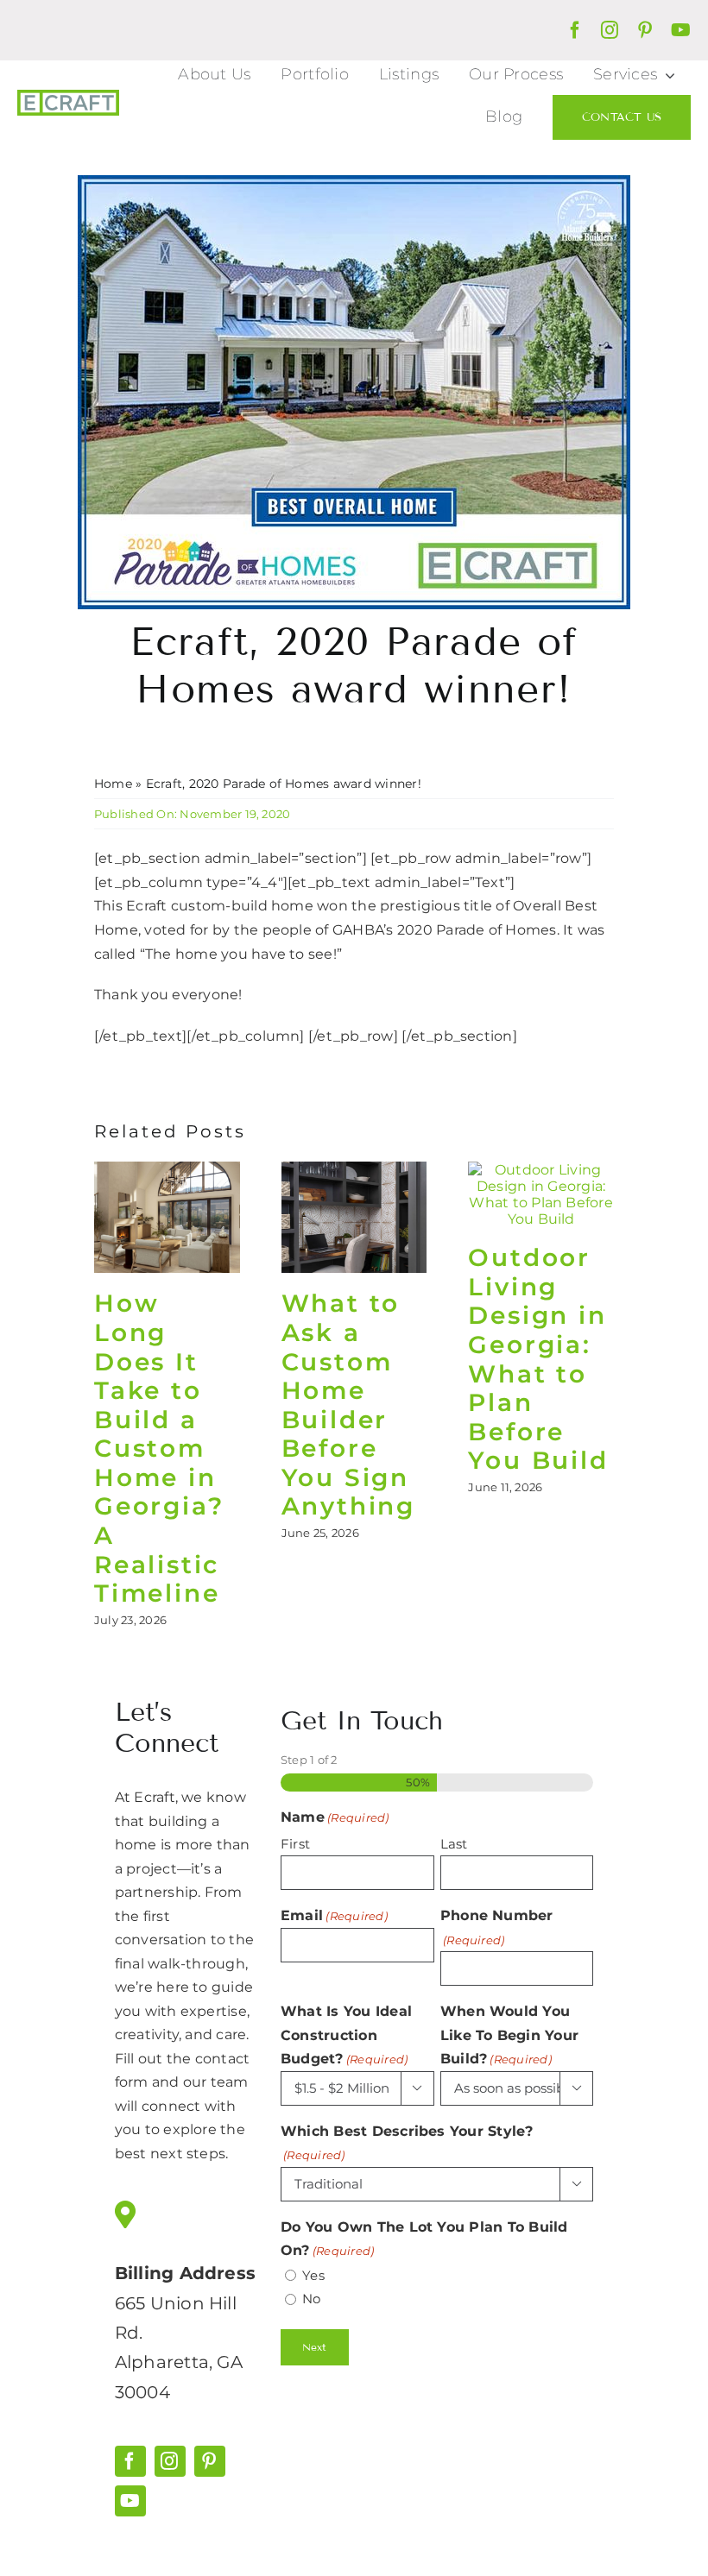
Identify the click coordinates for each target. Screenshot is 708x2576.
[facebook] (575, 30)
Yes (313, 2275)
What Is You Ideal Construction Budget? (346, 2035)
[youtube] (681, 30)
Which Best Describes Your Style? (407, 2143)
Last (454, 1844)
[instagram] (610, 30)
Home (113, 784)
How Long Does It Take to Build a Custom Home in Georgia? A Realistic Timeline (159, 1448)
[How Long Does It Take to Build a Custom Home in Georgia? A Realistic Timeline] (167, 1170)
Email (334, 1915)
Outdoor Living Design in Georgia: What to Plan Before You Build (538, 1359)
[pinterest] (645, 30)
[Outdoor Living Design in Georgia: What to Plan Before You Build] (541, 1170)
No (311, 2299)
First (295, 1844)
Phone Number (497, 1927)
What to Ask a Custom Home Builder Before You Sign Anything (348, 1405)
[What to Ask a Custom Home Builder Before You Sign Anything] (354, 1170)
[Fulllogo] (68, 96)
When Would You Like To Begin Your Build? (509, 2035)
